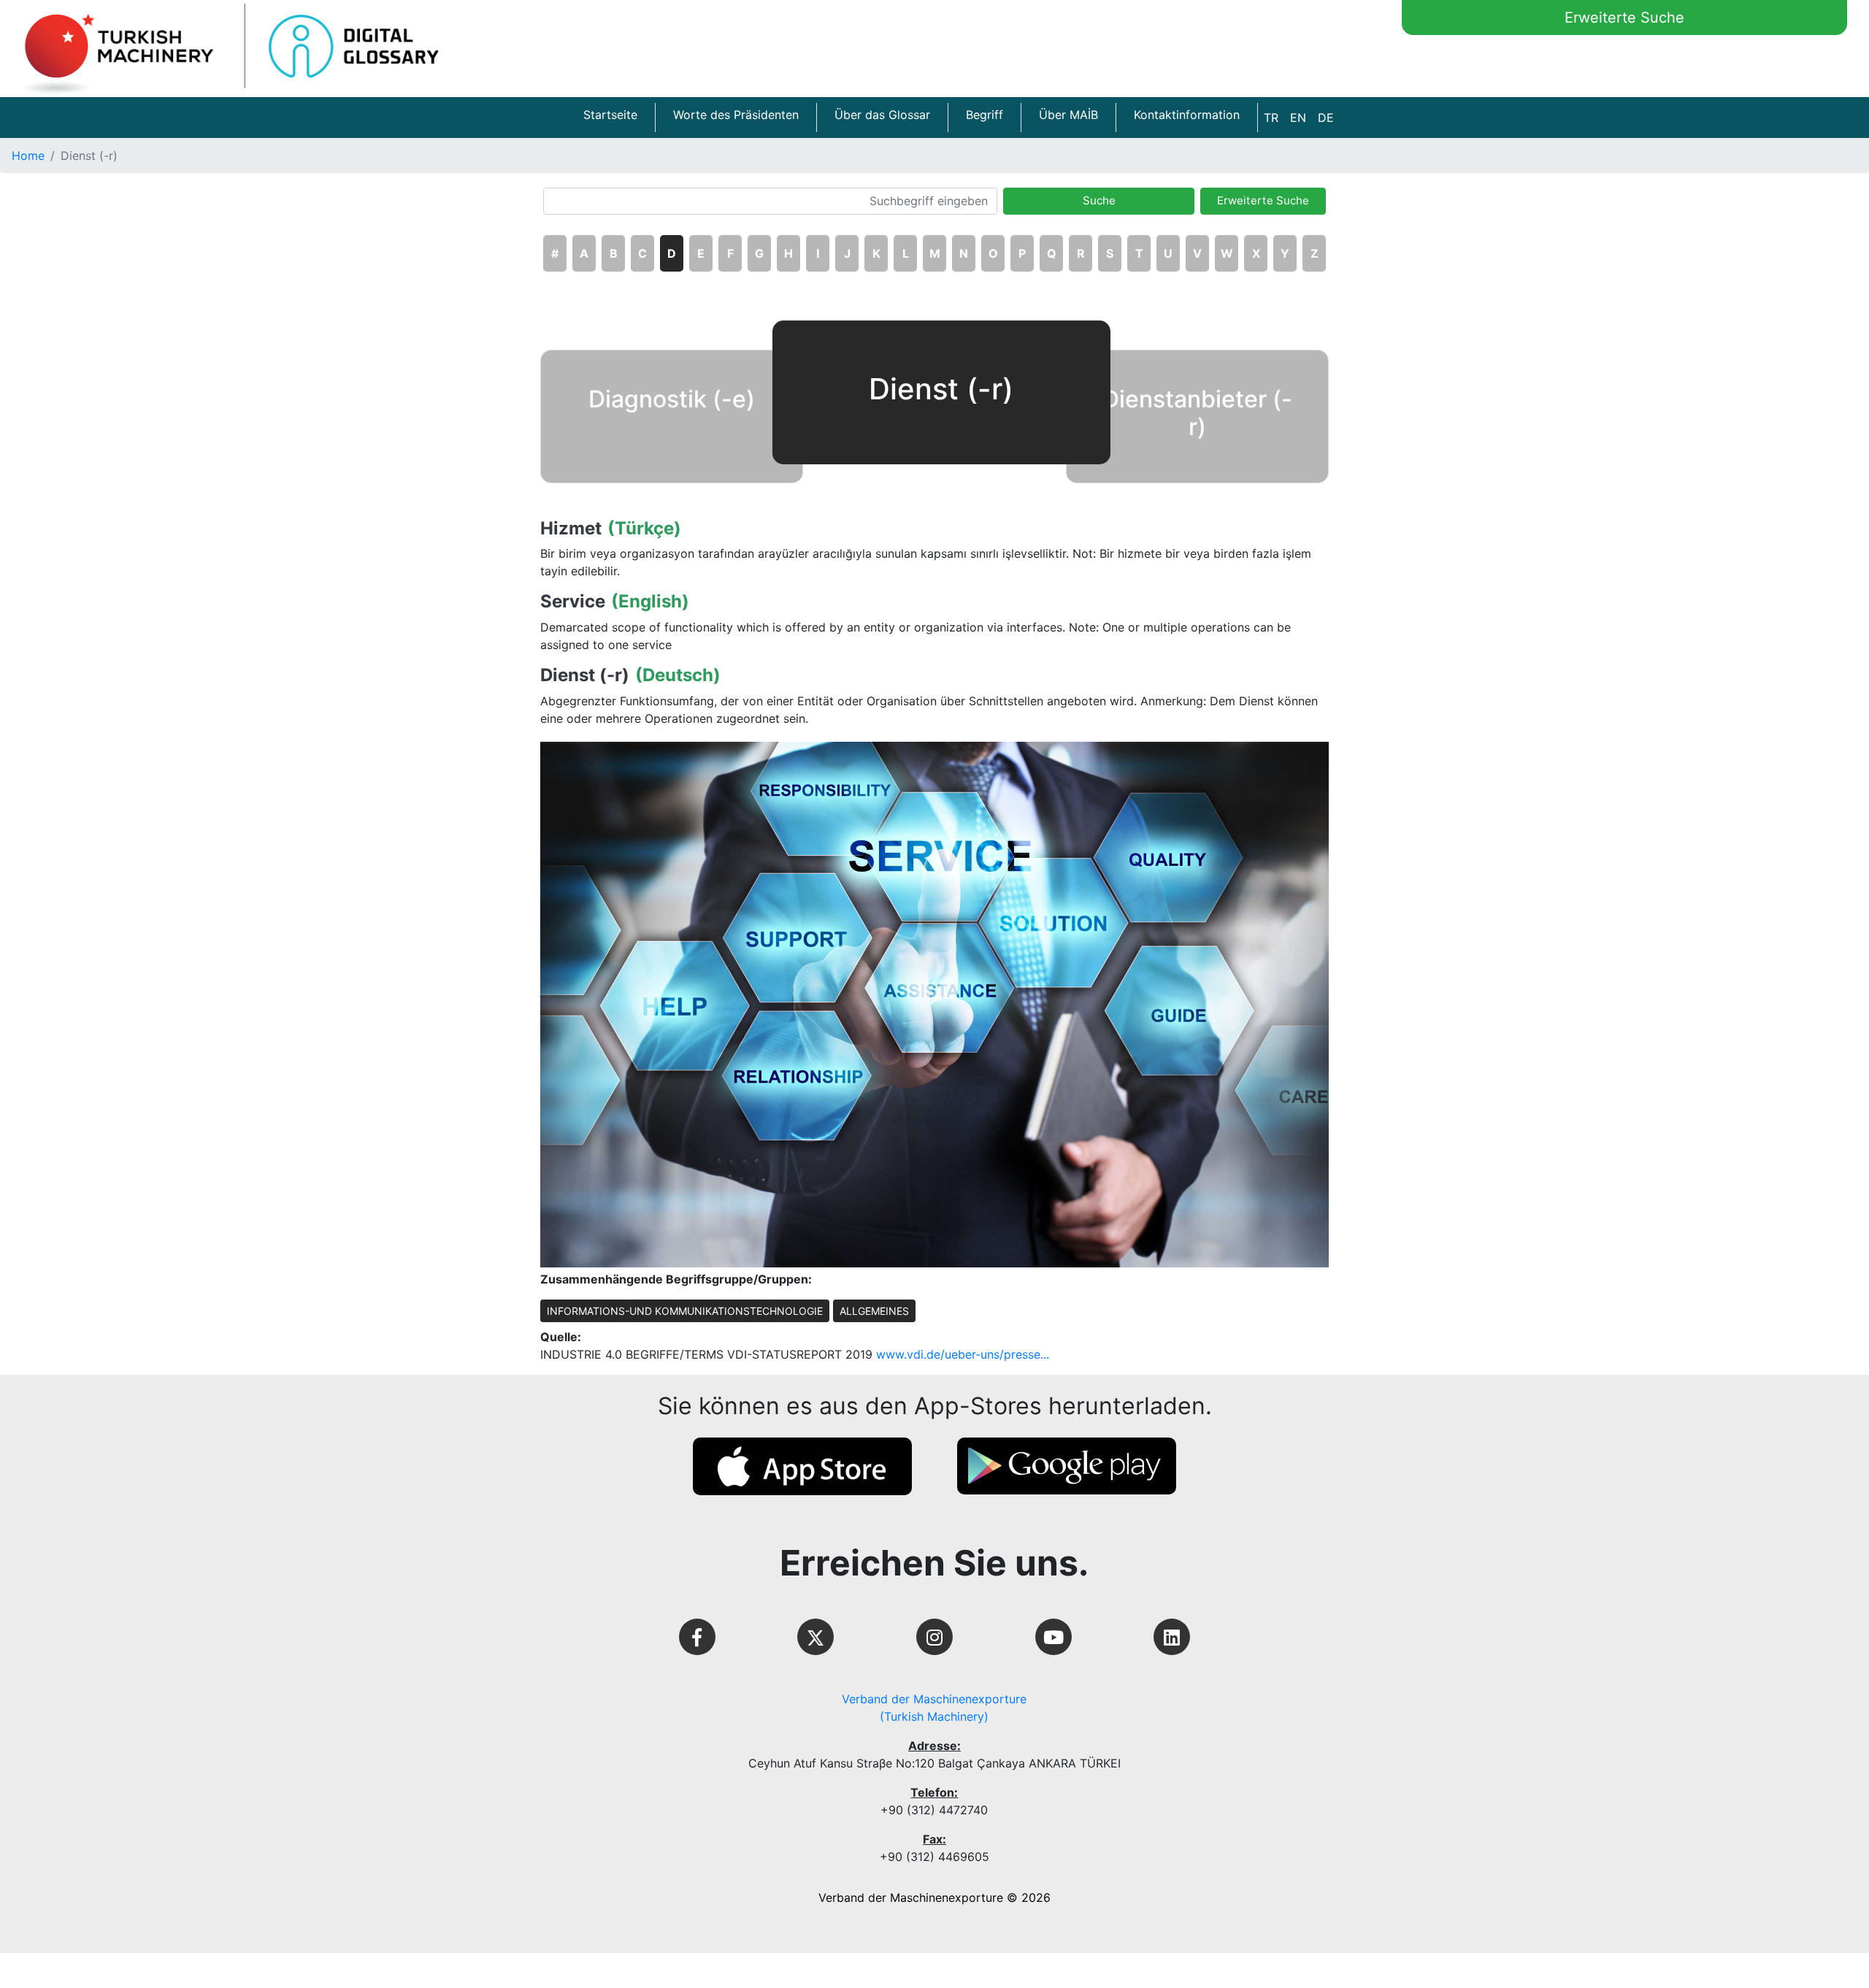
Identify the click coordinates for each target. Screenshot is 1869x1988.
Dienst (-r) (585, 675)
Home (28, 156)
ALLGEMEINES (874, 1311)
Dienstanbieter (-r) (1197, 413)
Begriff (985, 115)
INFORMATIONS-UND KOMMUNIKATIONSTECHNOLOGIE (685, 1311)
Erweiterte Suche (1624, 18)
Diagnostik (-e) (672, 399)
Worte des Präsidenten (736, 115)
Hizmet (571, 529)
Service (573, 602)
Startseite (610, 115)
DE (1326, 118)
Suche (1099, 200)
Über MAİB (1068, 115)
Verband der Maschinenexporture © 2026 (934, 1897)
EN (1298, 118)
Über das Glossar (882, 115)
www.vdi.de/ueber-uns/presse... (963, 1354)
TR (1271, 118)
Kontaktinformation (1187, 115)
